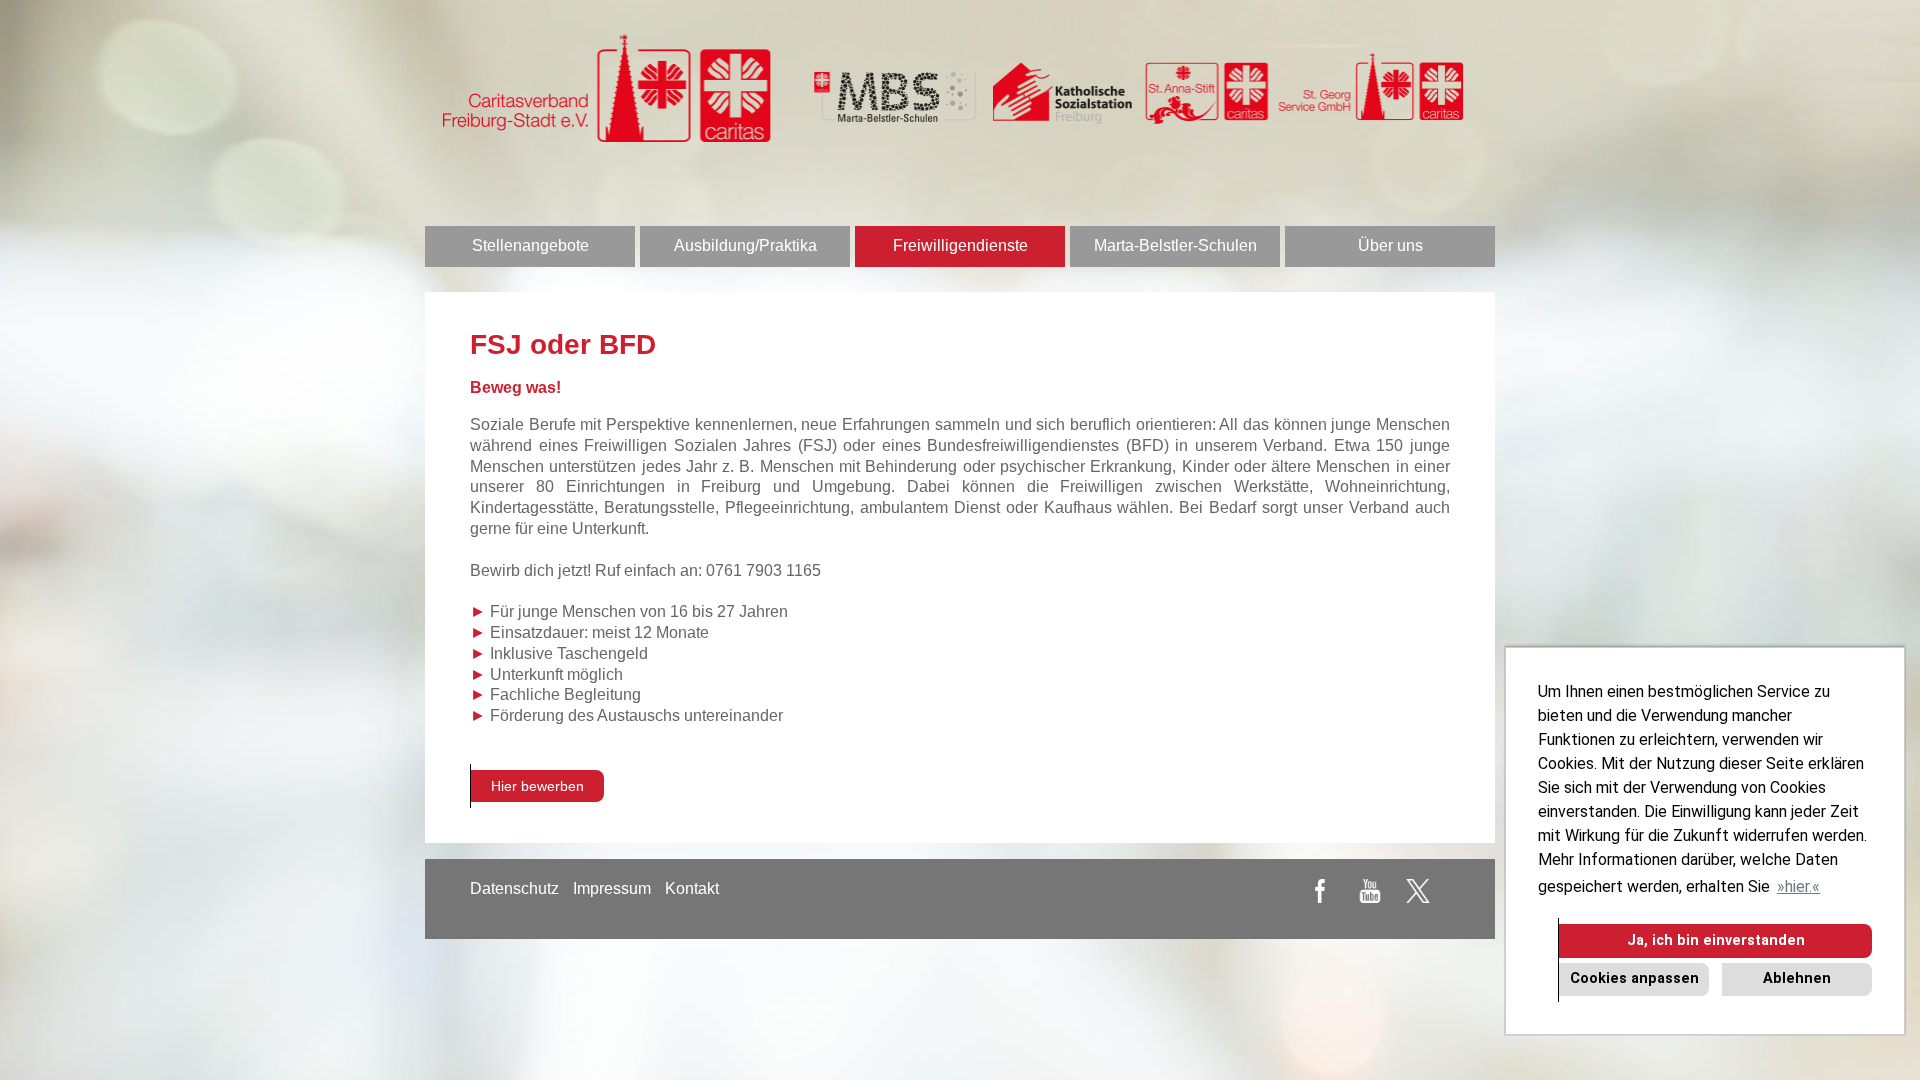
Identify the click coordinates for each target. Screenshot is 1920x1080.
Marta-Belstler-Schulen (1175, 245)
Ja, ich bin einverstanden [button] (1716, 940)
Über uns (1390, 245)
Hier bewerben (537, 786)
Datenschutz (514, 888)
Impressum (612, 888)
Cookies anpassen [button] (1634, 978)
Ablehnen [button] (1797, 978)
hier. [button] (1798, 886)
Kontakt (692, 888)
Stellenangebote (530, 245)
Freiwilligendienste (960, 245)
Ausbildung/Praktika (745, 245)
